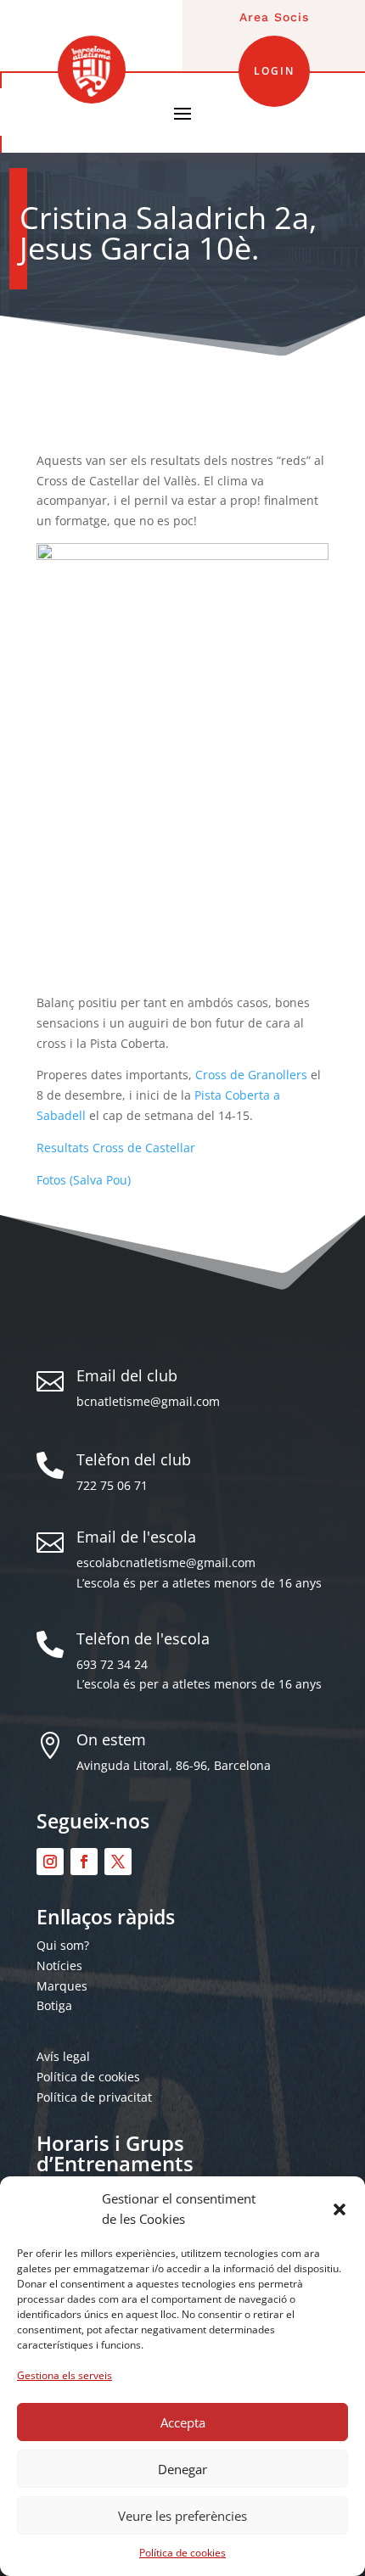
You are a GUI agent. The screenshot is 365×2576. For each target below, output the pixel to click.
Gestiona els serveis (65, 2375)
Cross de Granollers (251, 1075)
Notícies (59, 1966)
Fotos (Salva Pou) (84, 1180)
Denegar (182, 2469)
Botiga (54, 2005)
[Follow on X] (118, 1862)
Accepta (183, 2422)
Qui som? (63, 1945)
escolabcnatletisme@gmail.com (166, 1562)
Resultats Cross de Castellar (116, 1148)
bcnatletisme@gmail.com (148, 1401)
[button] (340, 2209)
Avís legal (63, 2056)
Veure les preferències (182, 2516)
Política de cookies (182, 2553)
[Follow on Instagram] (50, 1862)
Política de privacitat (94, 2097)
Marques (62, 1986)
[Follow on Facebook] (84, 1862)
